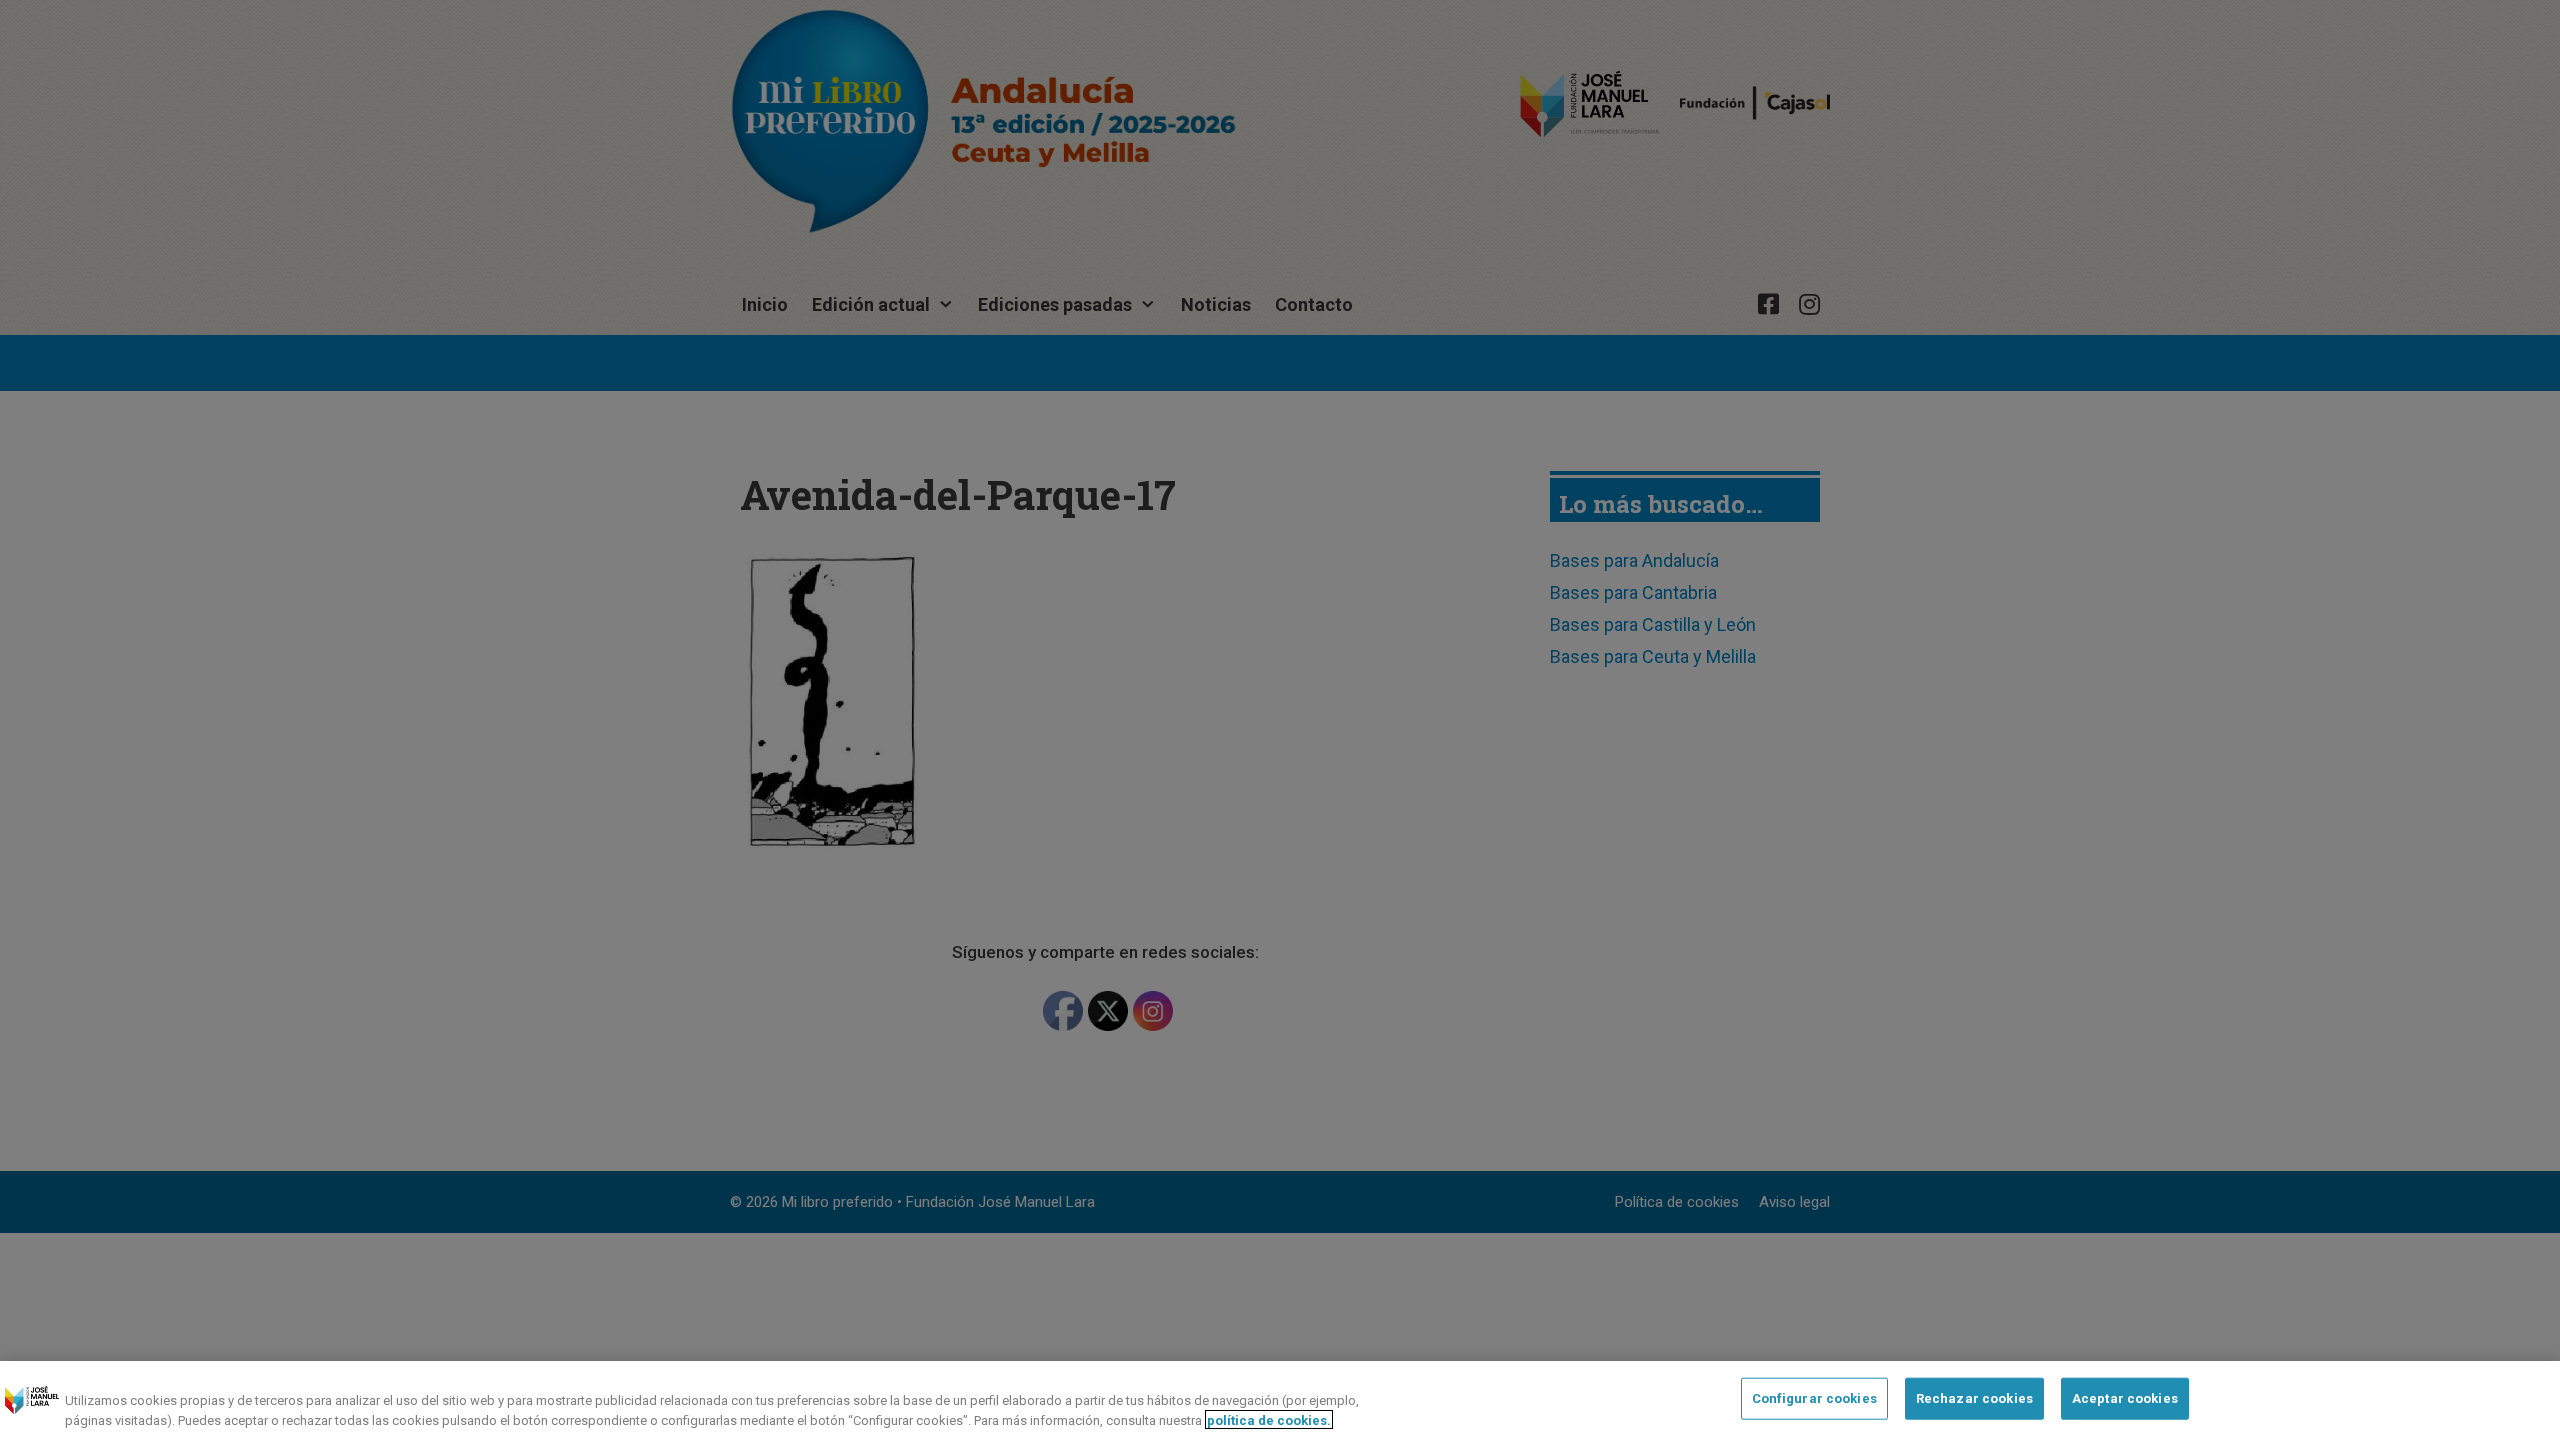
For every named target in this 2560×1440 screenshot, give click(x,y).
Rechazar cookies (1974, 1398)
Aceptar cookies (2125, 1398)
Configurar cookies (1814, 1398)
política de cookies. (1269, 1419)
